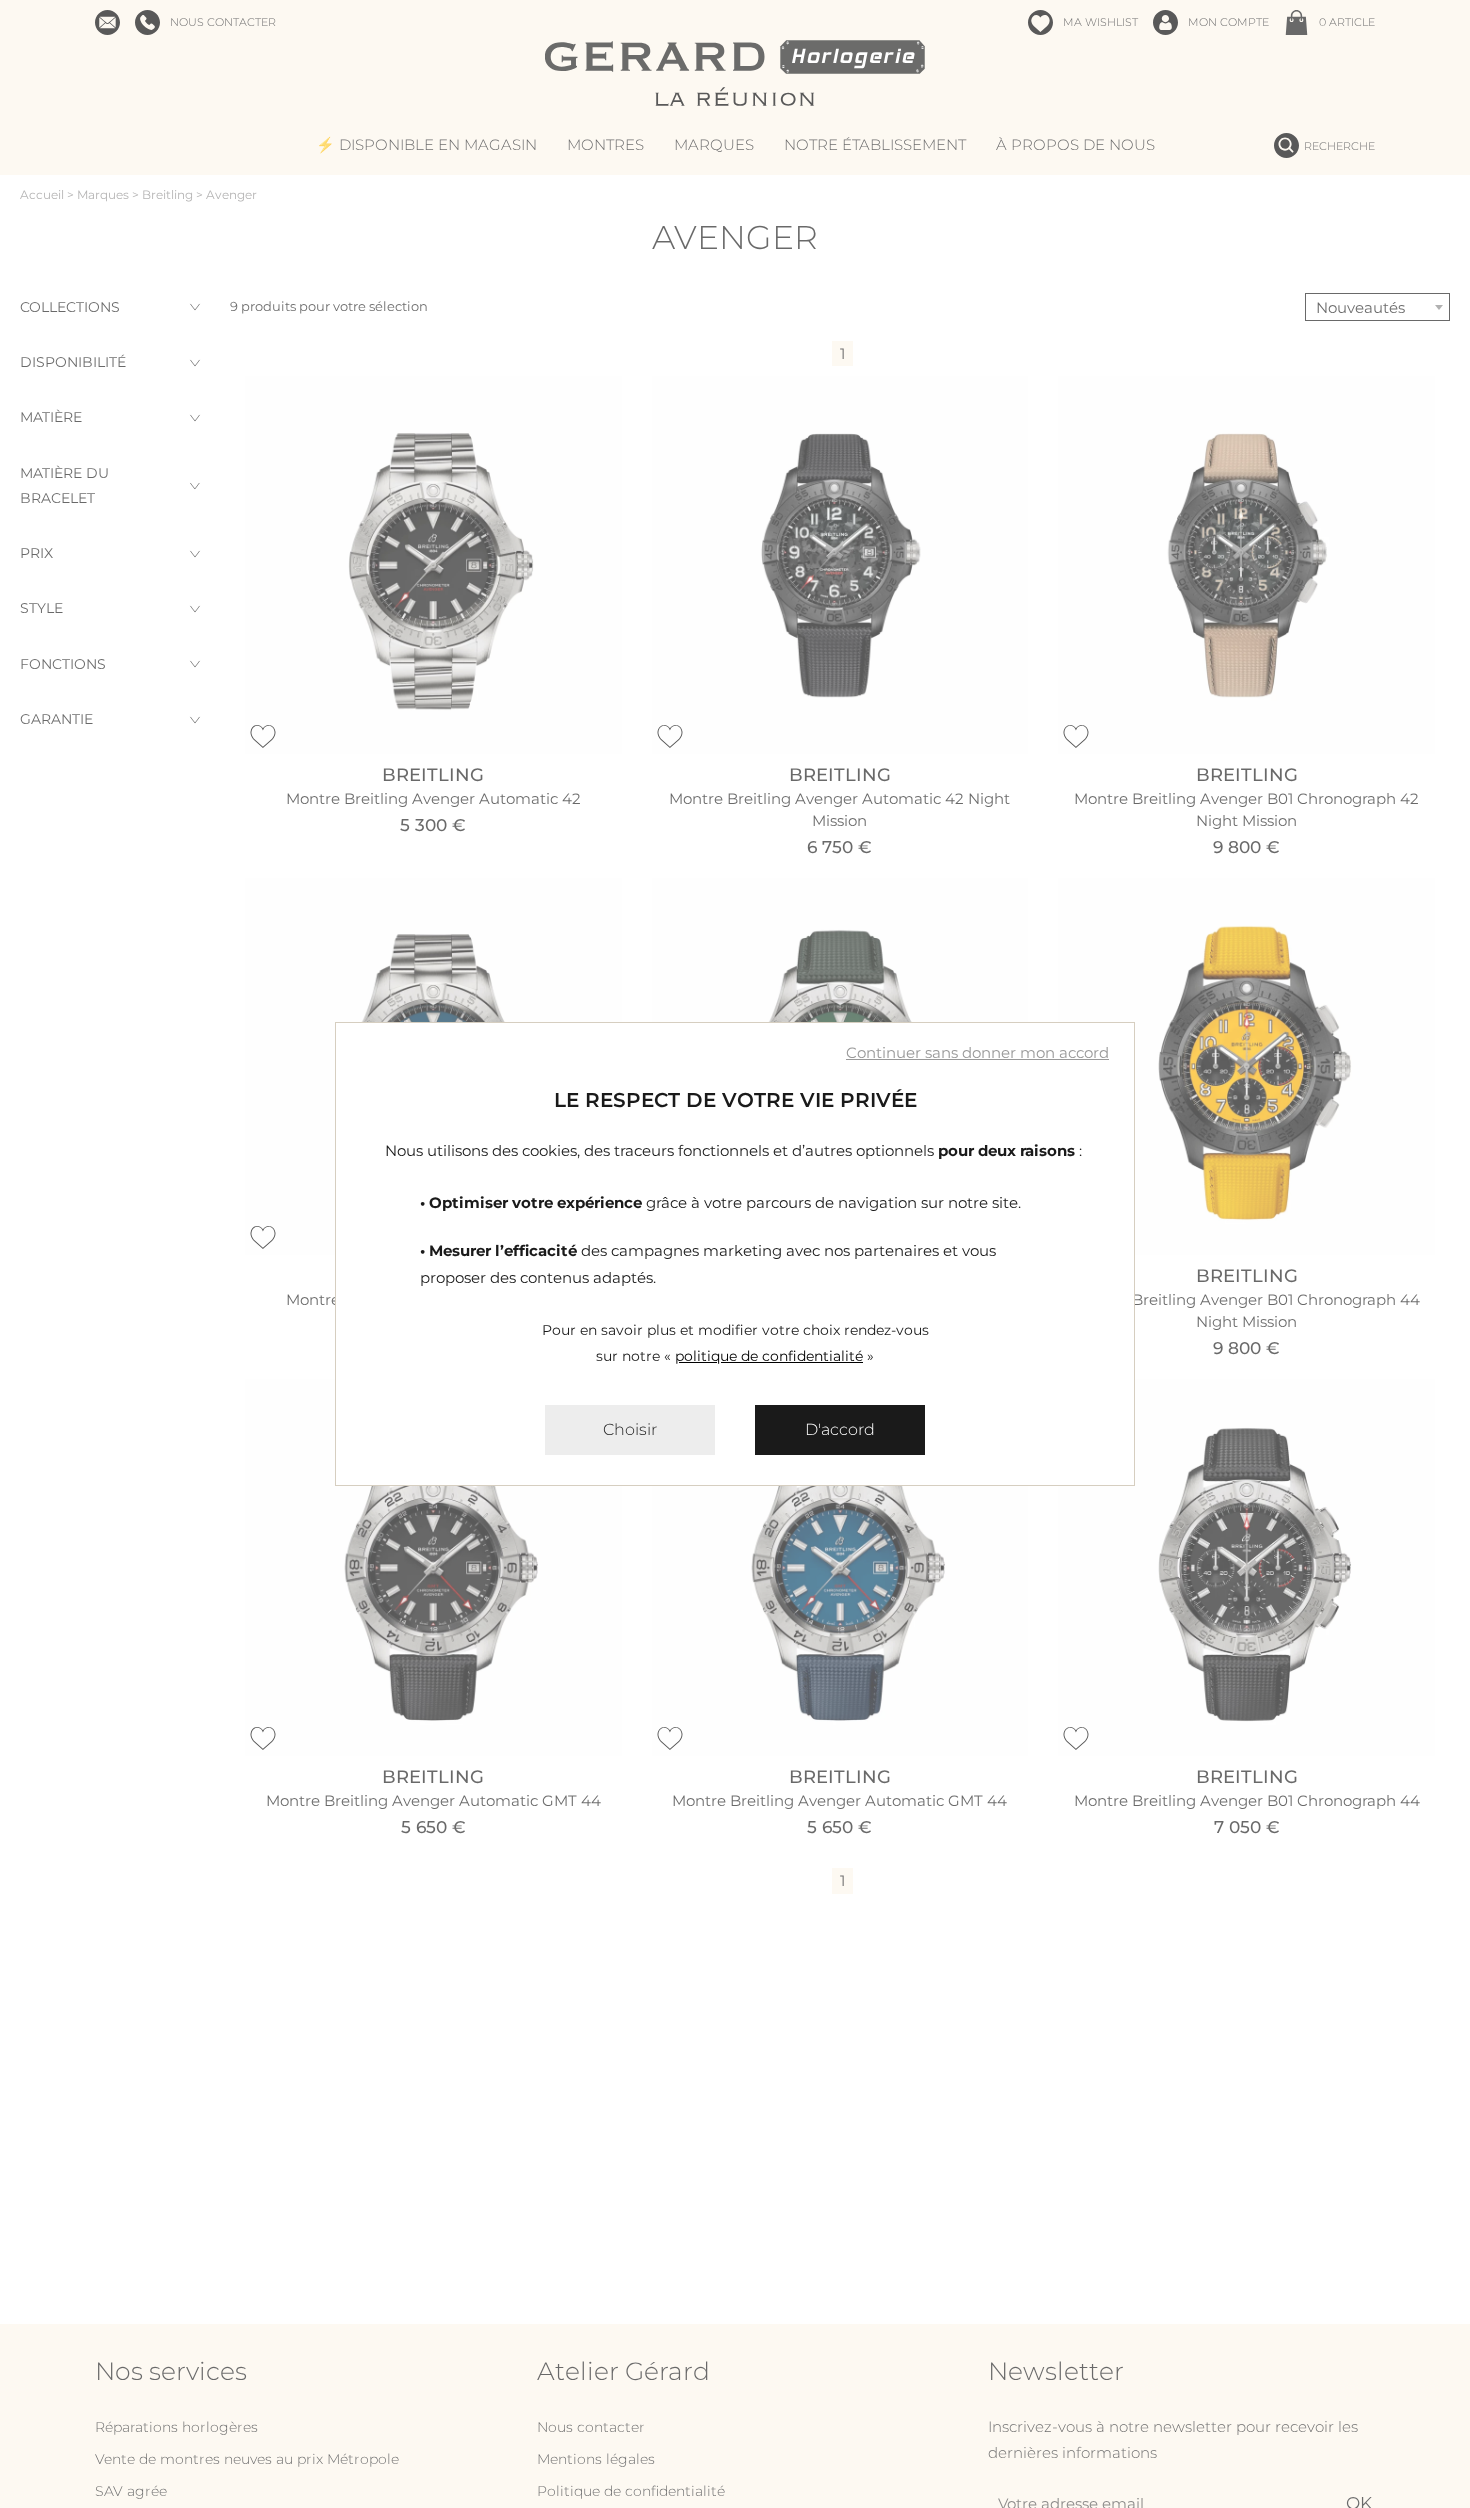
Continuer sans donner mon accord (977, 1052)
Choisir (630, 1429)
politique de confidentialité (769, 1356)
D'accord (840, 1429)
